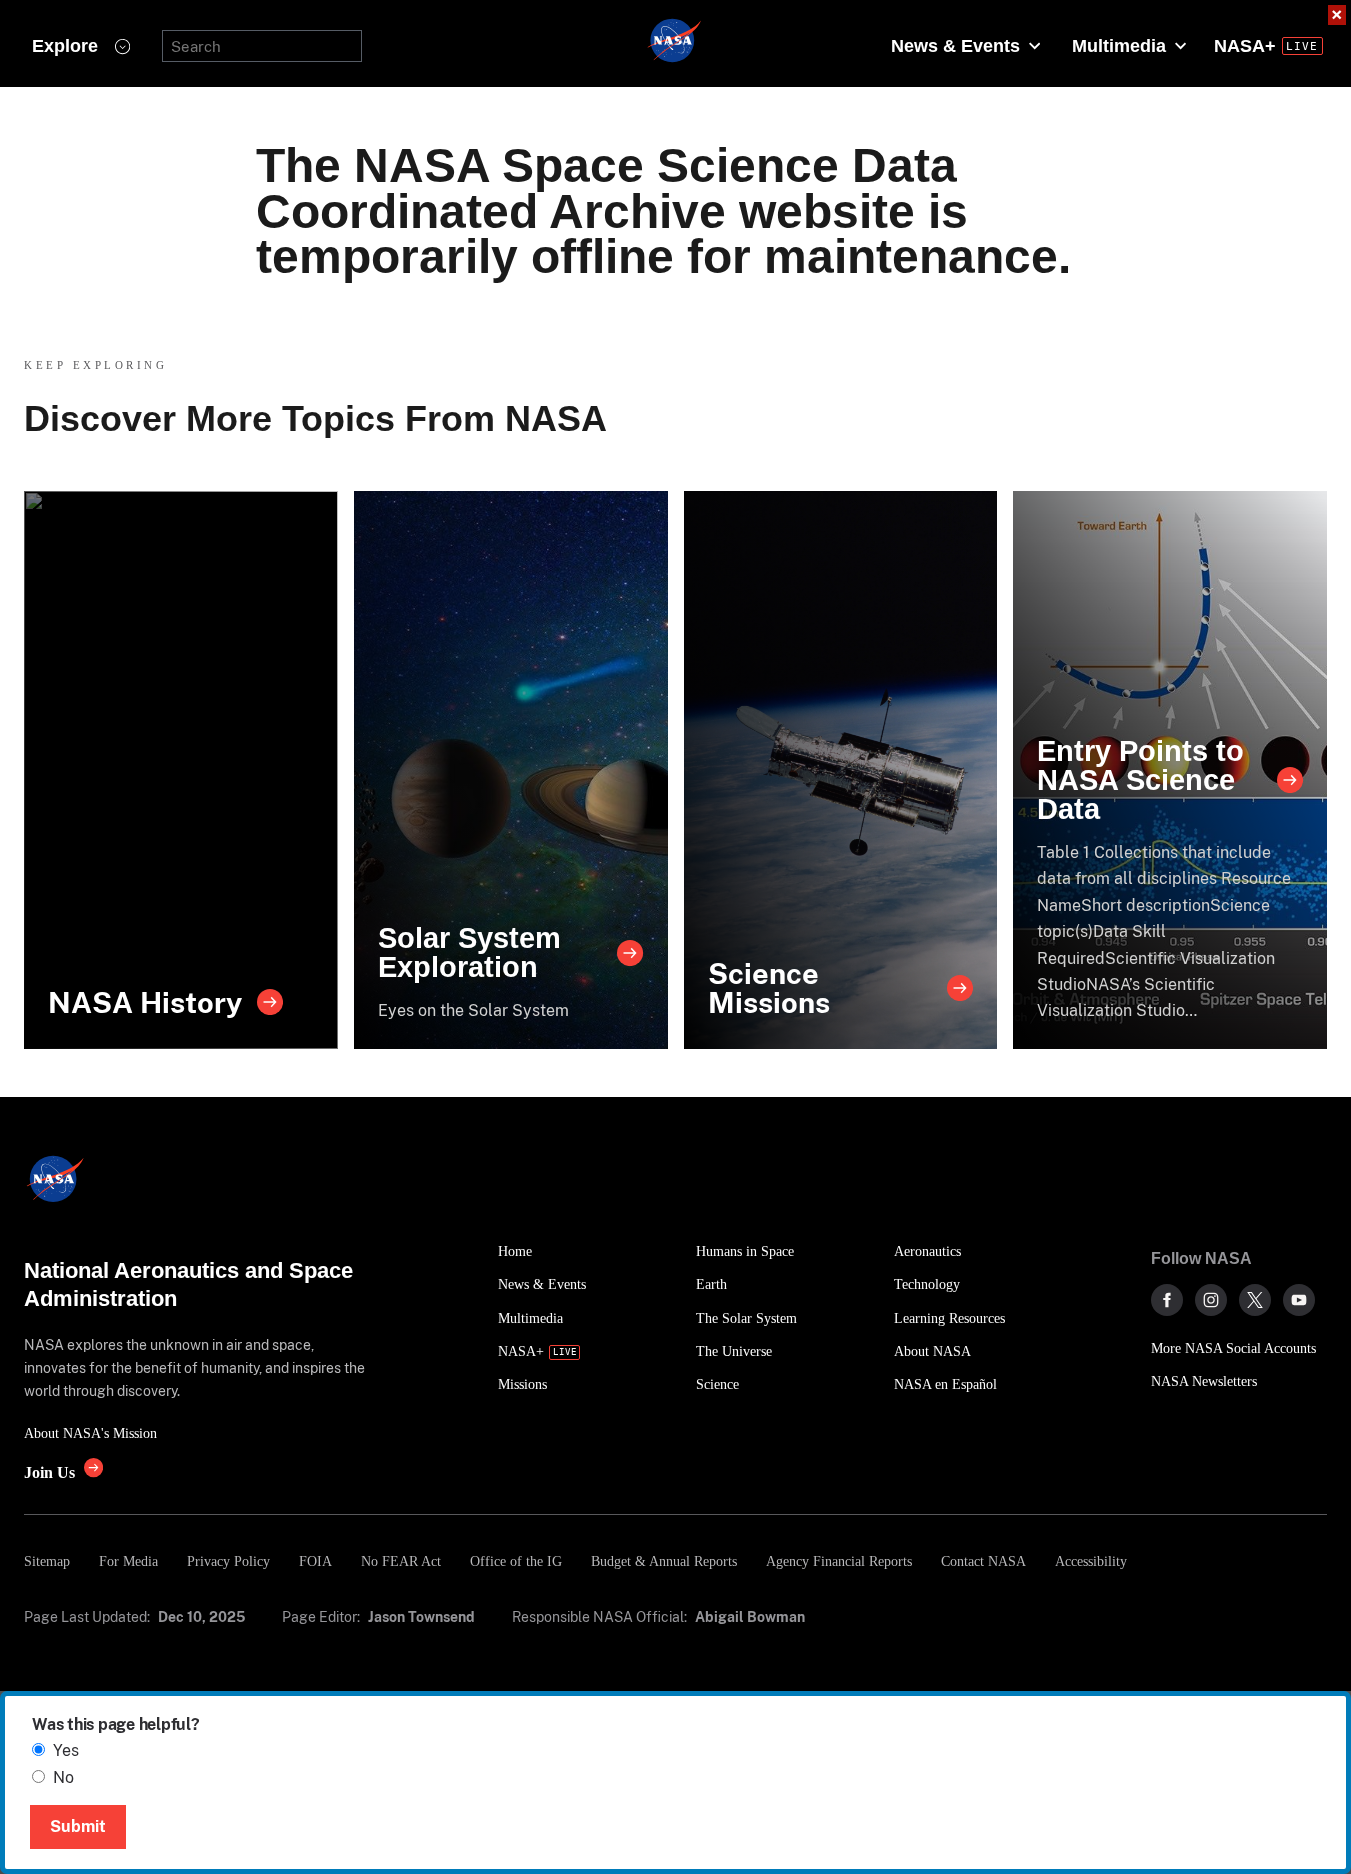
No (63, 1777)
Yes (66, 1750)
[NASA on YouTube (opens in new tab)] (1299, 1300)
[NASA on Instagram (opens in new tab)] (1211, 1300)
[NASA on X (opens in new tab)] (1255, 1300)
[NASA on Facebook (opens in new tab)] (1167, 1300)
